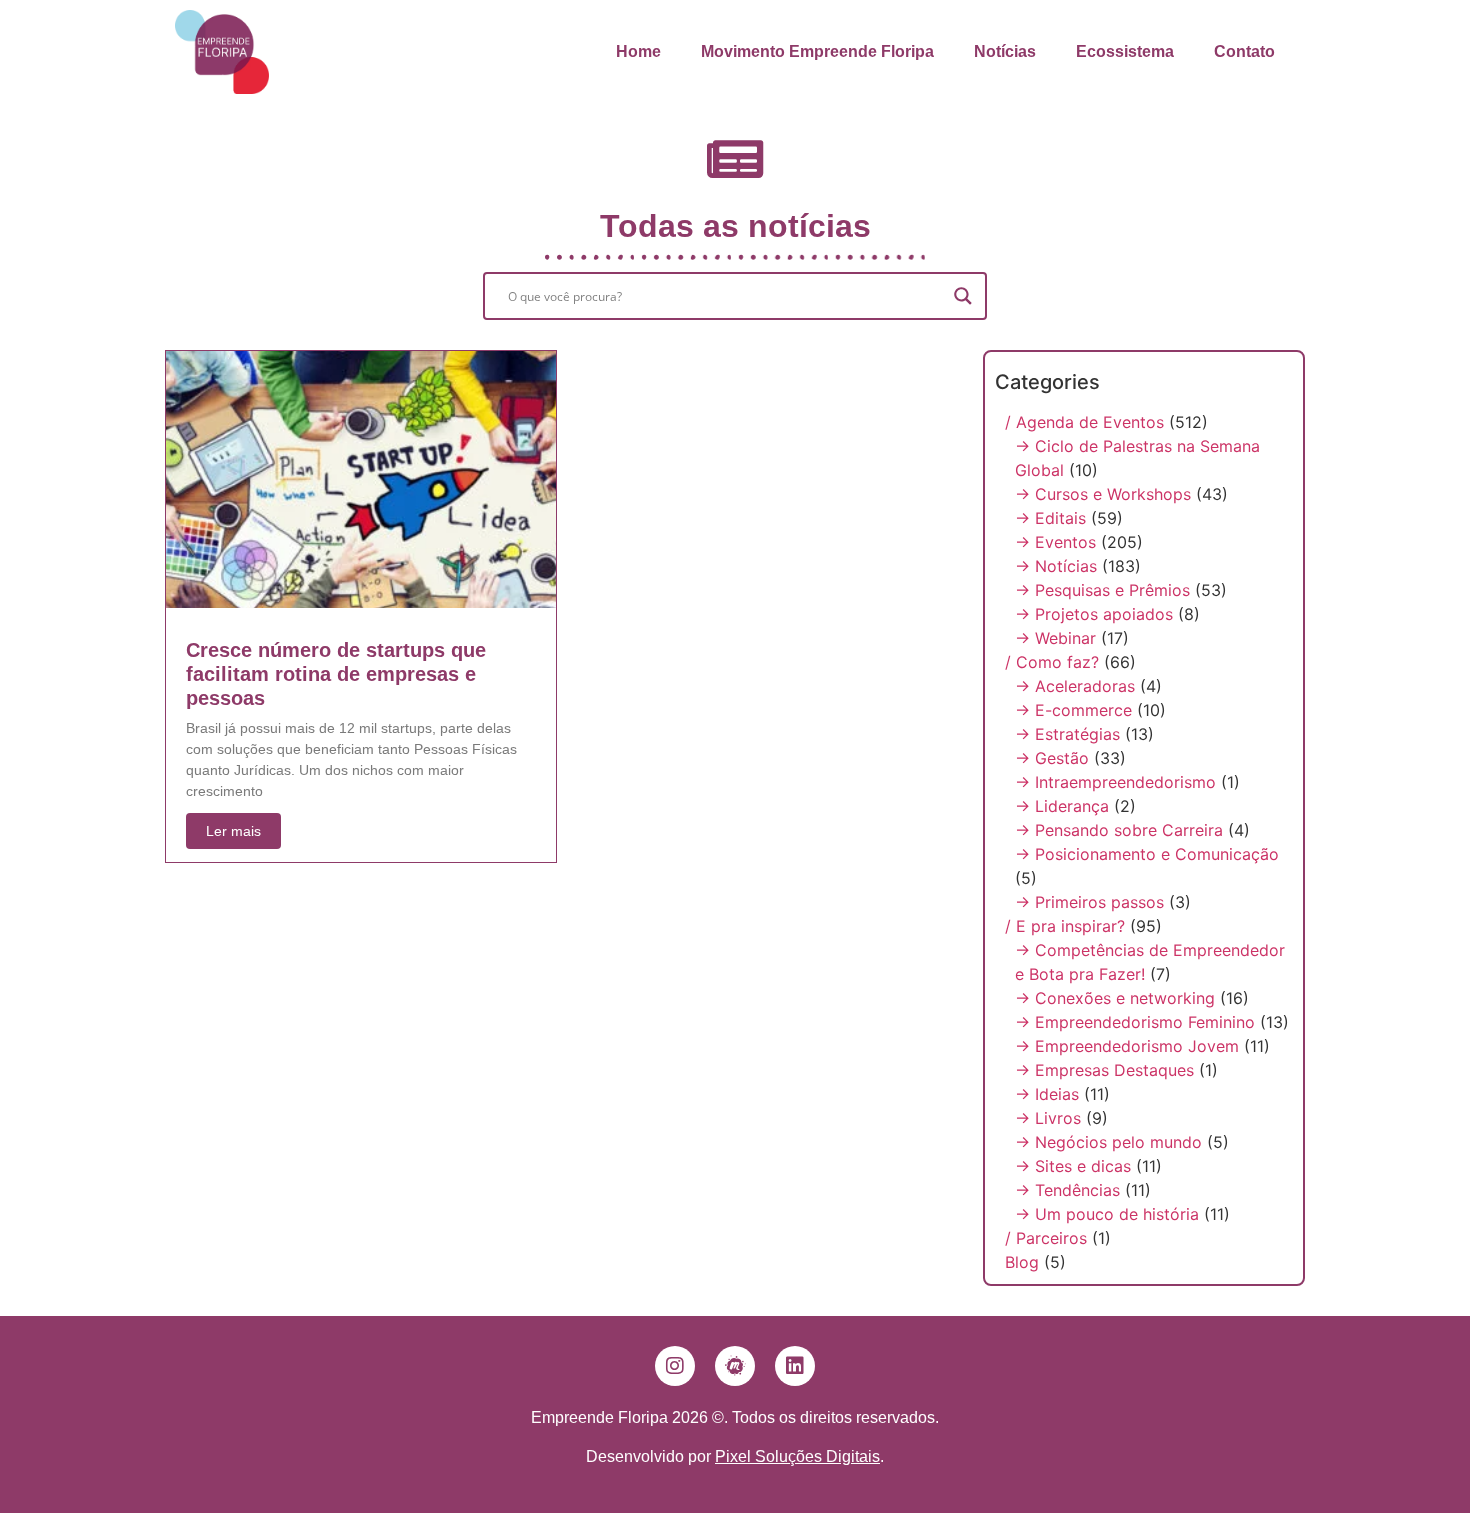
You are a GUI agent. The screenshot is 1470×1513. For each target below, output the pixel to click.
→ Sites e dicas (1073, 1166)
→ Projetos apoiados (1094, 614)
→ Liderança (1062, 806)
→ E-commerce (1073, 710)
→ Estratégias (1067, 734)
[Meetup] (735, 1366)
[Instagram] (675, 1366)
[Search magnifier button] (963, 296)
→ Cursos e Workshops (1103, 494)
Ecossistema (1125, 51)
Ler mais (233, 831)
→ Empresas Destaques (1104, 1070)
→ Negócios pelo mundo (1108, 1142)
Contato (1244, 51)
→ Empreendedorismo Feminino (1135, 1022)
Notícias (1005, 51)
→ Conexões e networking (1115, 998)
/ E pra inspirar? (1065, 926)
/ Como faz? (1052, 662)
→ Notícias (1056, 566)
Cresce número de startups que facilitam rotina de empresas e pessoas (336, 674)
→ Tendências (1067, 1190)
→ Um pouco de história (1107, 1214)
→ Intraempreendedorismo (1115, 782)
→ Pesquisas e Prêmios (1102, 590)
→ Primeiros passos (1089, 902)
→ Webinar (1055, 638)
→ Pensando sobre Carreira (1119, 830)
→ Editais (1050, 518)
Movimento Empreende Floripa (817, 51)
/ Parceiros (1046, 1238)
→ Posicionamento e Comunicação (1147, 854)
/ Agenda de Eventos (1084, 422)
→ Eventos (1055, 542)
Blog (1022, 1262)
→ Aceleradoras (1075, 686)
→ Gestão (1052, 758)
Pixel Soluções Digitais (797, 1456)
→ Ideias (1047, 1094)
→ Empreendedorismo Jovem (1127, 1046)
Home (638, 51)
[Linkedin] (795, 1366)
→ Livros (1048, 1118)
